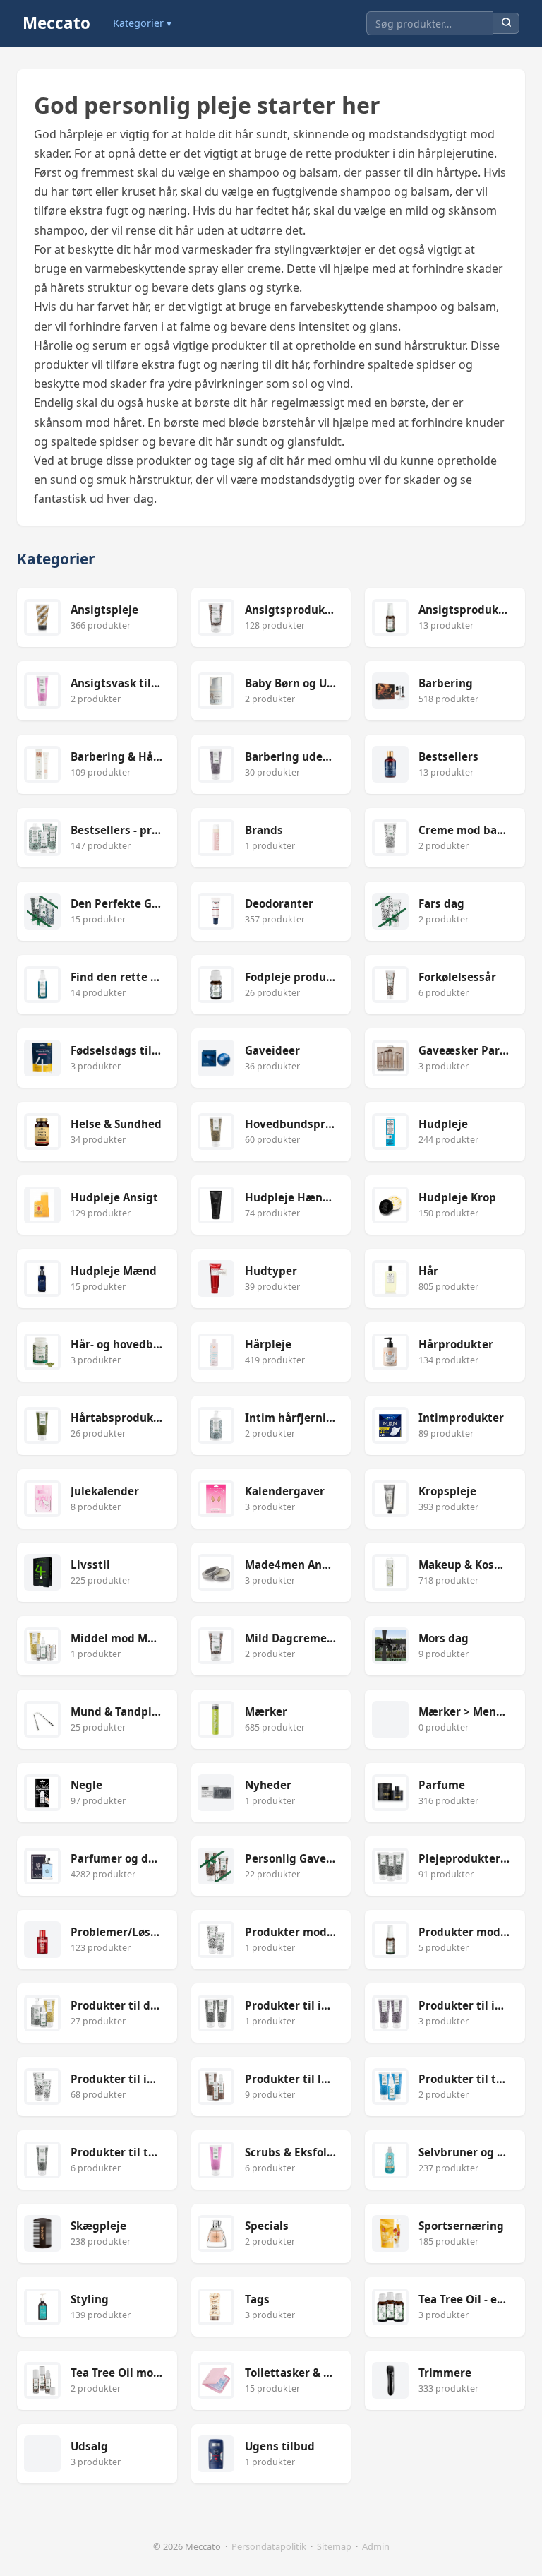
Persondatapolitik (269, 2546)
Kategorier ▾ (142, 23)
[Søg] (506, 24)
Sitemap (334, 2546)
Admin (376, 2546)
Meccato (56, 23)
